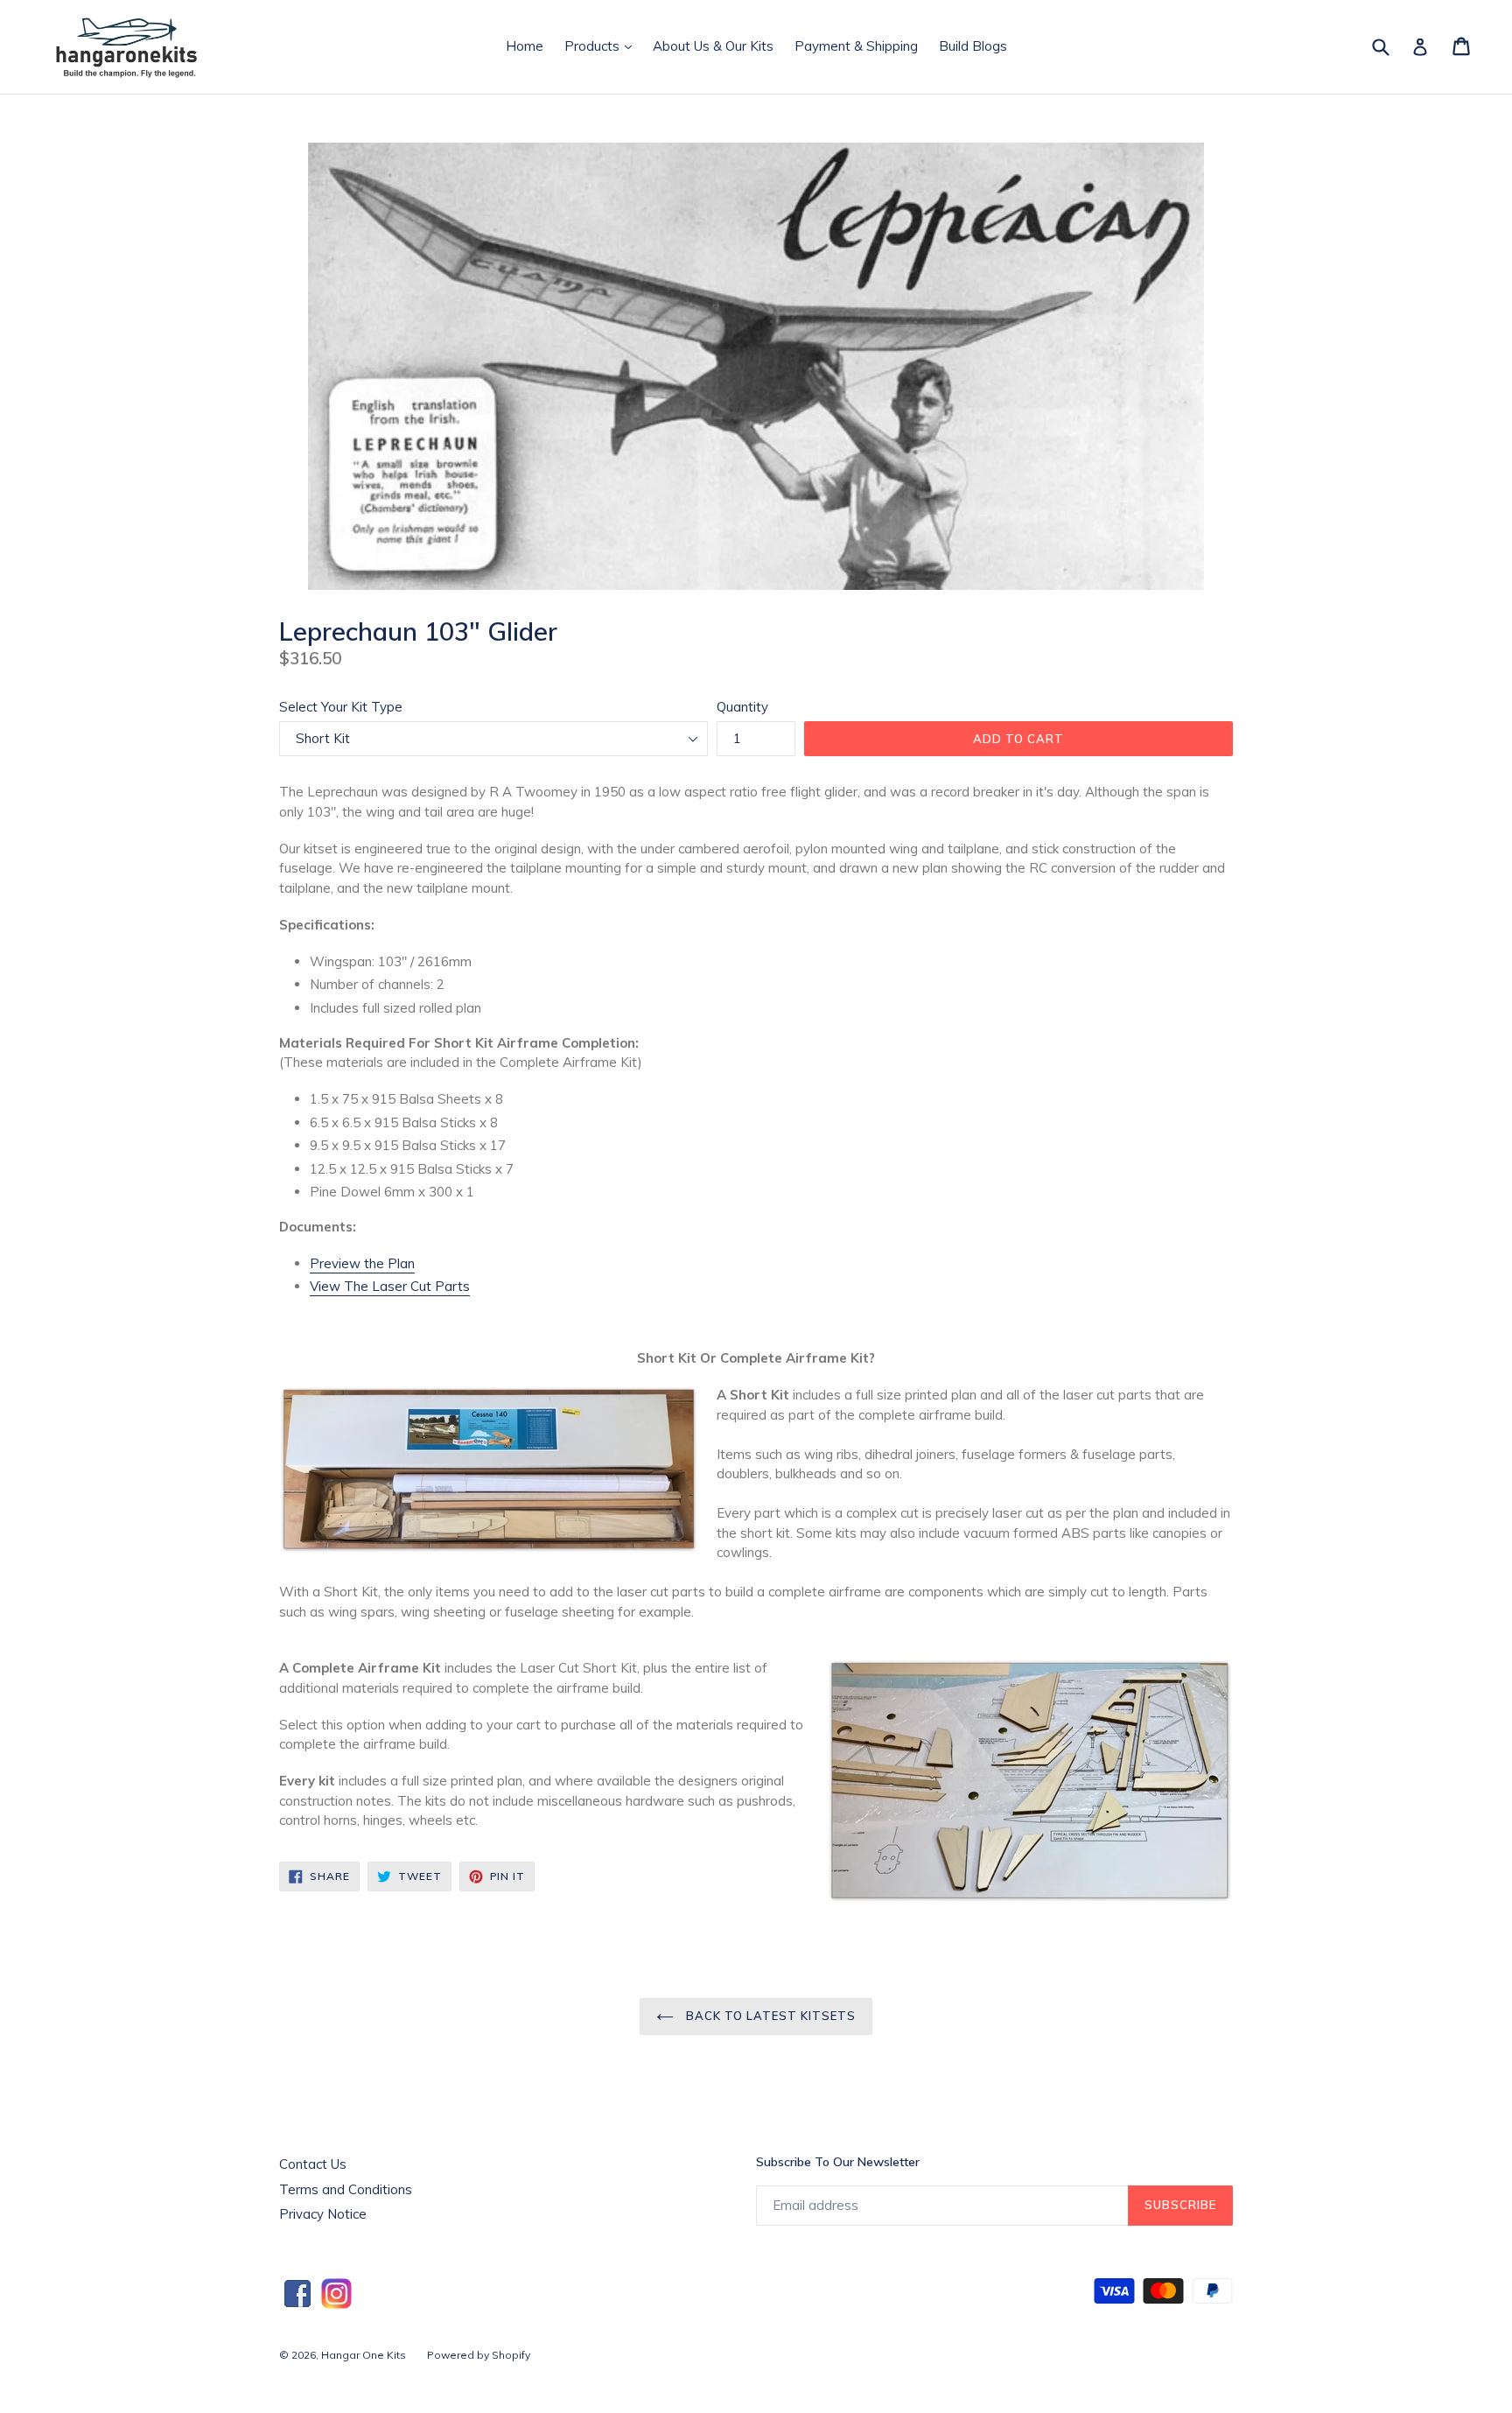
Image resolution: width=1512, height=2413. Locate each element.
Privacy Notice (323, 2214)
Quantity (742, 707)
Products (602, 46)
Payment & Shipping (856, 46)
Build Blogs (973, 46)
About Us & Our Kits (713, 46)
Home (525, 46)
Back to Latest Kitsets (770, 2016)
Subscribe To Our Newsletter (838, 2162)
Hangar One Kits (364, 2355)
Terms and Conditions (346, 2189)
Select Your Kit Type (341, 707)
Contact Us (313, 2164)
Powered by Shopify (479, 2355)
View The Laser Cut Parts (390, 1286)
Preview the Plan (362, 1263)
